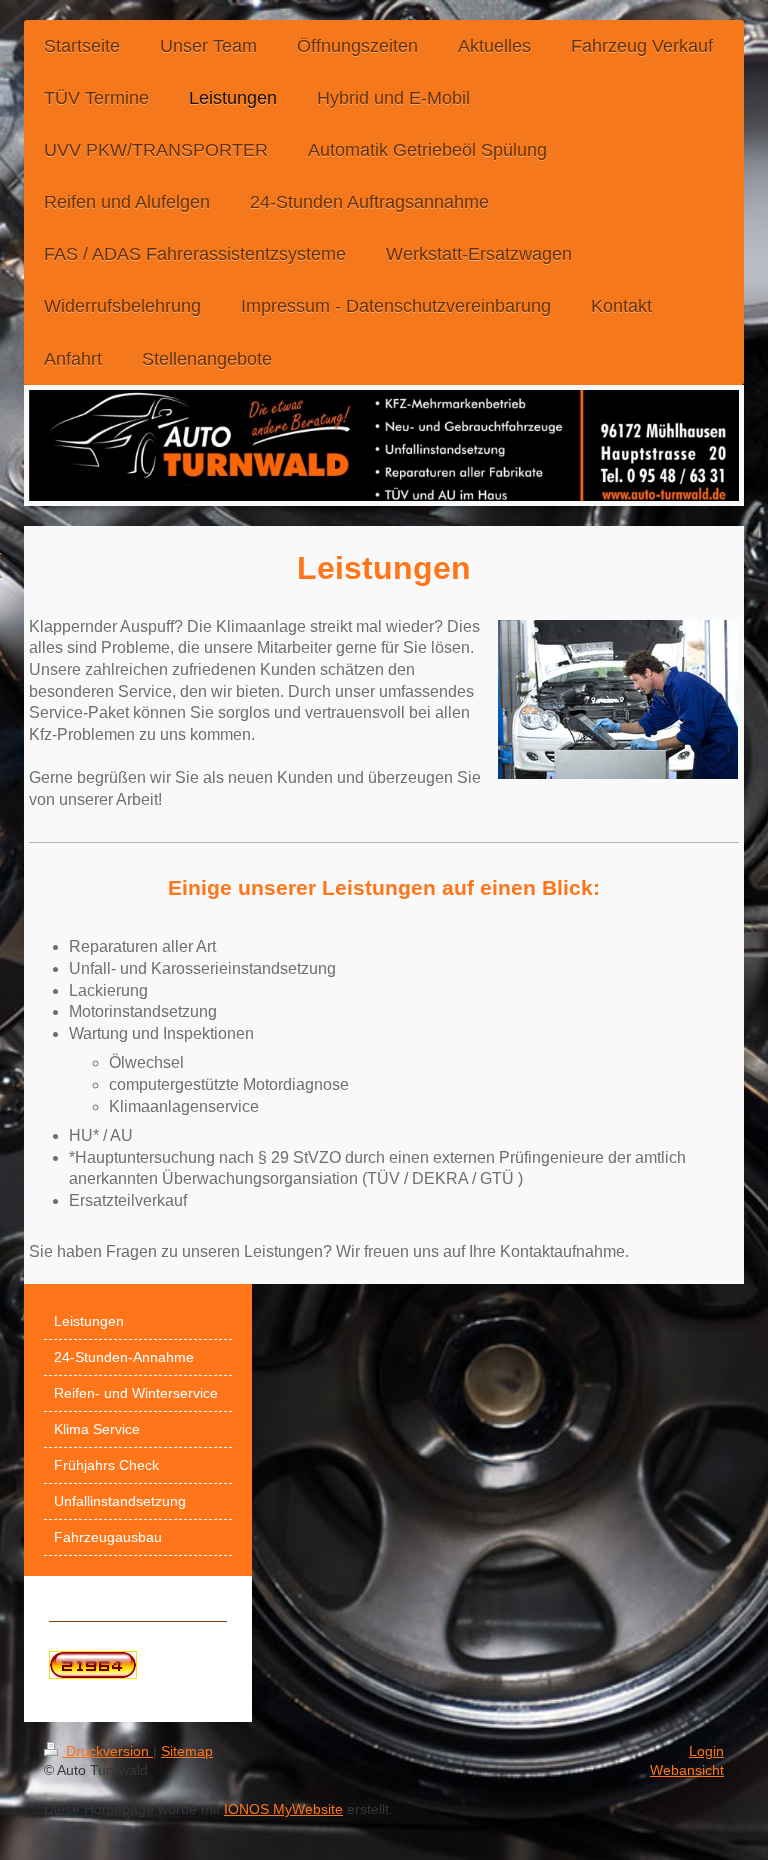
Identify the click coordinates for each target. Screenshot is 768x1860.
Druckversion (107, 1751)
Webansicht (687, 1770)
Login (706, 1751)
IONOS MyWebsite (283, 1809)
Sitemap (187, 1751)
